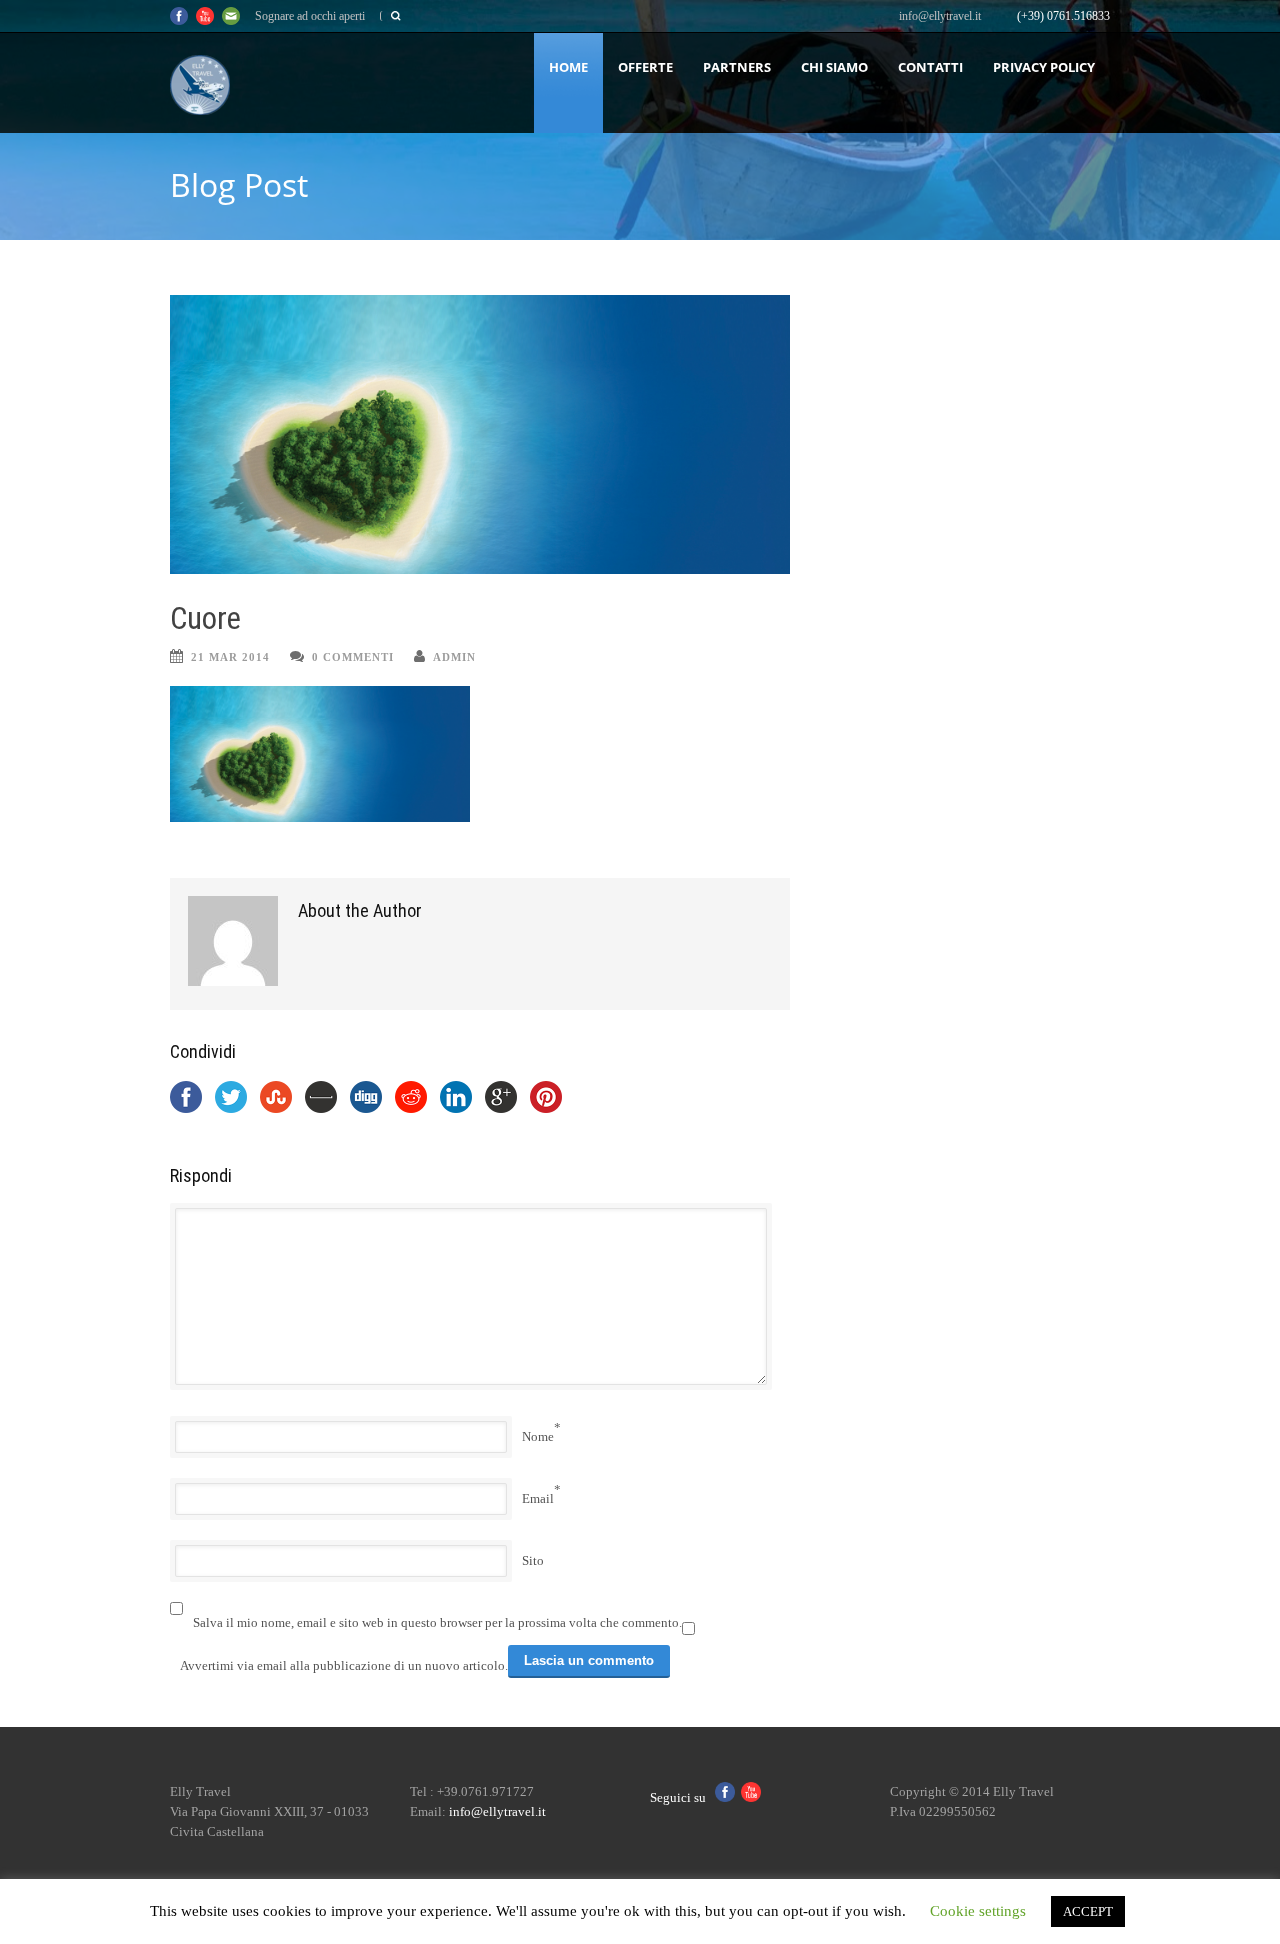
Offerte (645, 67)
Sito (533, 1560)
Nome (538, 1436)
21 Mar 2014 (230, 657)
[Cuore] (480, 434)
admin (454, 657)
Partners (737, 67)
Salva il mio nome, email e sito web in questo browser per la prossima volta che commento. (437, 1622)
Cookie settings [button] (978, 1911)
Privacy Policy (1044, 67)
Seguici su (682, 1797)
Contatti (930, 67)
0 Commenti (353, 657)
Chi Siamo (834, 67)
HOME (568, 67)
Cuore (205, 618)
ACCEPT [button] (1088, 1911)
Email (538, 1498)
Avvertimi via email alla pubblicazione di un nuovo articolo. (344, 1665)
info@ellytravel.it (940, 16)
